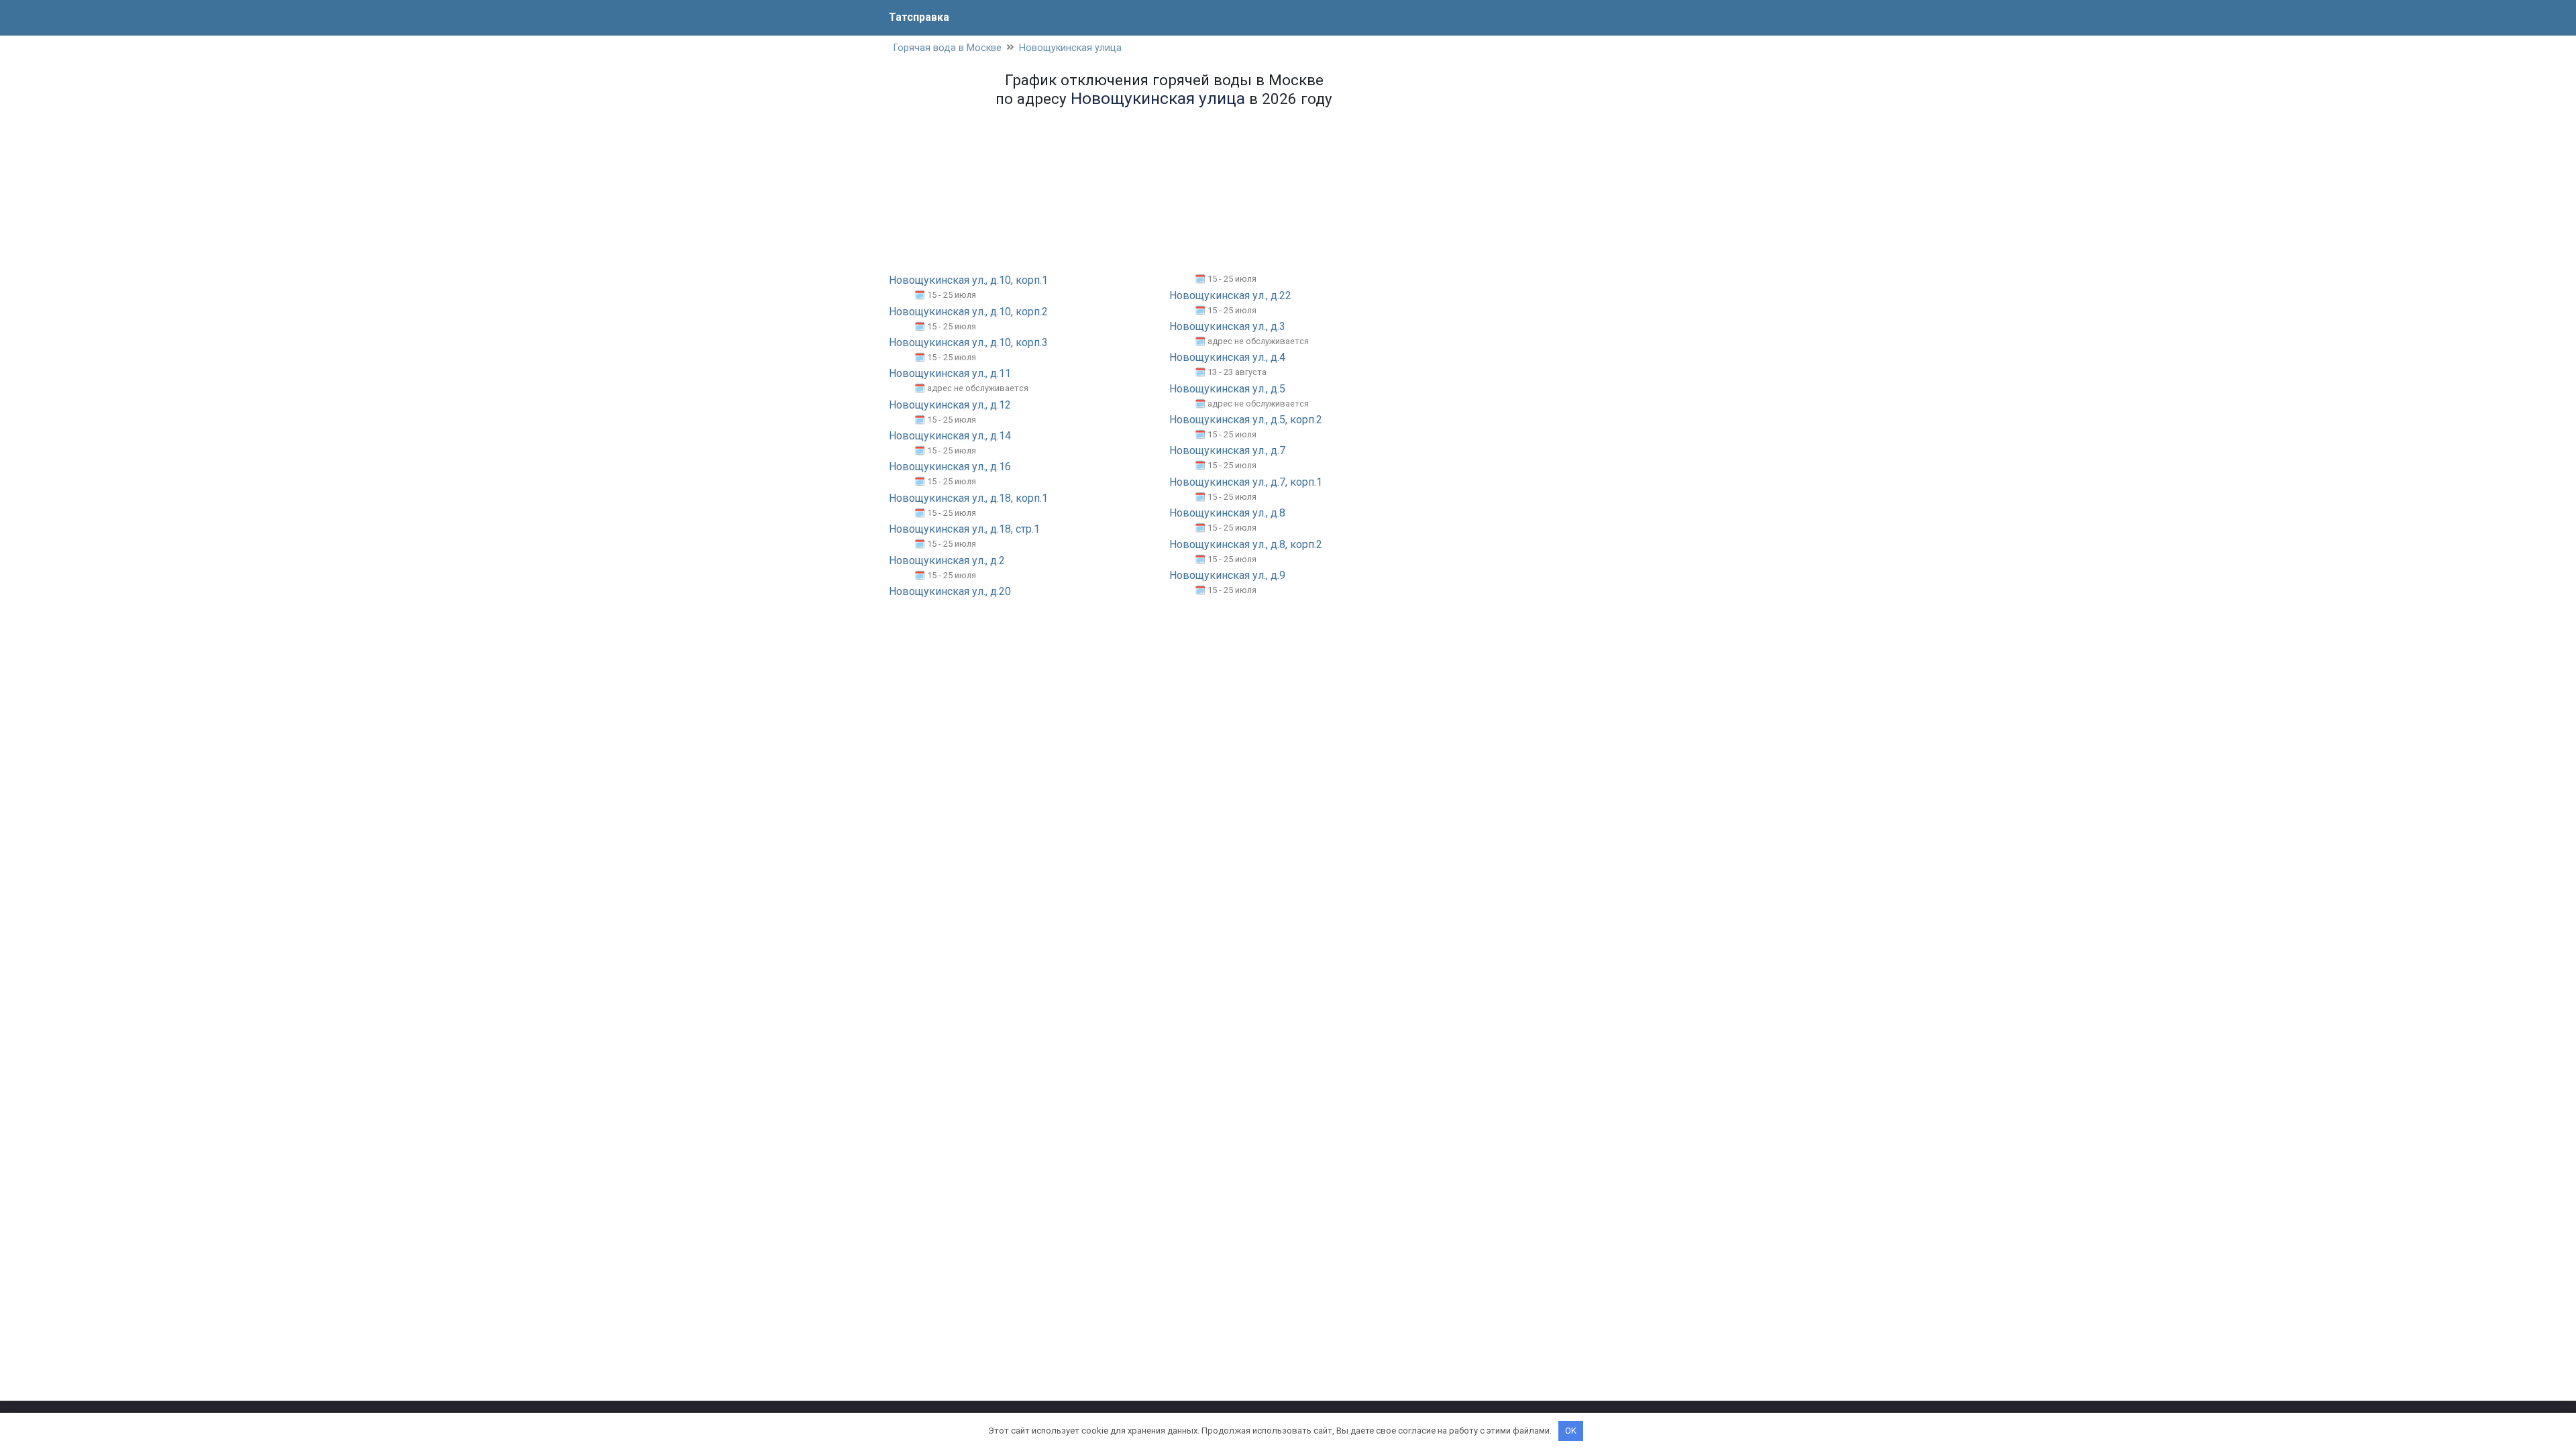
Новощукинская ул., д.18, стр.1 (964, 529)
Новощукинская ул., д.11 (950, 373)
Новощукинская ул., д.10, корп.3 (968, 342)
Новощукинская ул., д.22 (1230, 296)
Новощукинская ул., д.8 (1227, 513)
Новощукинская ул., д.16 (950, 467)
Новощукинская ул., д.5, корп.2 (1246, 420)
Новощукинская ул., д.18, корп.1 (968, 498)
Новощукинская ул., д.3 (1227, 326)
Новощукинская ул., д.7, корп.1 (1246, 482)
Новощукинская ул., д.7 (1227, 450)
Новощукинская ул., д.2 (947, 560)
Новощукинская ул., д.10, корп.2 (968, 312)
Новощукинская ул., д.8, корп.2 (1246, 544)
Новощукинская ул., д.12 (950, 405)
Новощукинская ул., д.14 (950, 436)
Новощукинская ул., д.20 (950, 591)
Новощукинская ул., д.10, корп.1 (968, 280)
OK (1571, 1431)
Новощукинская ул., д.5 (1227, 389)
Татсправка (919, 17)
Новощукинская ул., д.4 (1227, 357)
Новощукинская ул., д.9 (1227, 575)
